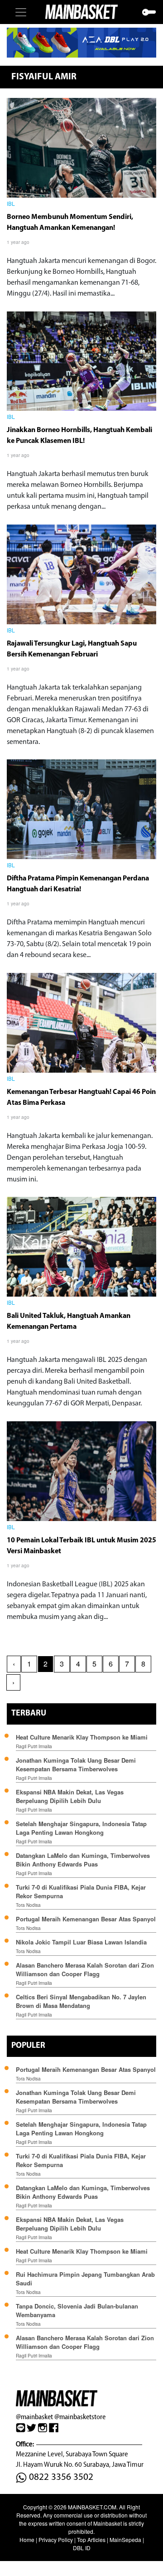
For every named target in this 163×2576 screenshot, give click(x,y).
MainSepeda (125, 2540)
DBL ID (82, 2548)
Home (27, 2540)
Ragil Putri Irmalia (34, 1746)
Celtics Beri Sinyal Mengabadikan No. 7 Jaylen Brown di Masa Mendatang (81, 2001)
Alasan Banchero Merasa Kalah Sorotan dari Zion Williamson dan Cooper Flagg (85, 1969)
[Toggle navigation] (21, 12)
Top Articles (91, 2540)
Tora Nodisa (28, 1905)
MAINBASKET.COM (92, 2507)
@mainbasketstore (80, 2417)
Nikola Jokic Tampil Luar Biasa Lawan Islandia (81, 1942)
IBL (11, 204)
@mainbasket (34, 2417)
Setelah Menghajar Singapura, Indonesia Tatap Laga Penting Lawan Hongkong (81, 1828)
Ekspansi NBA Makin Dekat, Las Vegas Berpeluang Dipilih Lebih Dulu (70, 1796)
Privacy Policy (56, 2540)
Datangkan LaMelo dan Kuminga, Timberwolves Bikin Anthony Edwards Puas (83, 1860)
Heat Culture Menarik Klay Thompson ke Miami (82, 1737)
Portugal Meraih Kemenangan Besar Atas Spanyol (86, 1919)
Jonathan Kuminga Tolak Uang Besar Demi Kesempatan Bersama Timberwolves (76, 1764)
